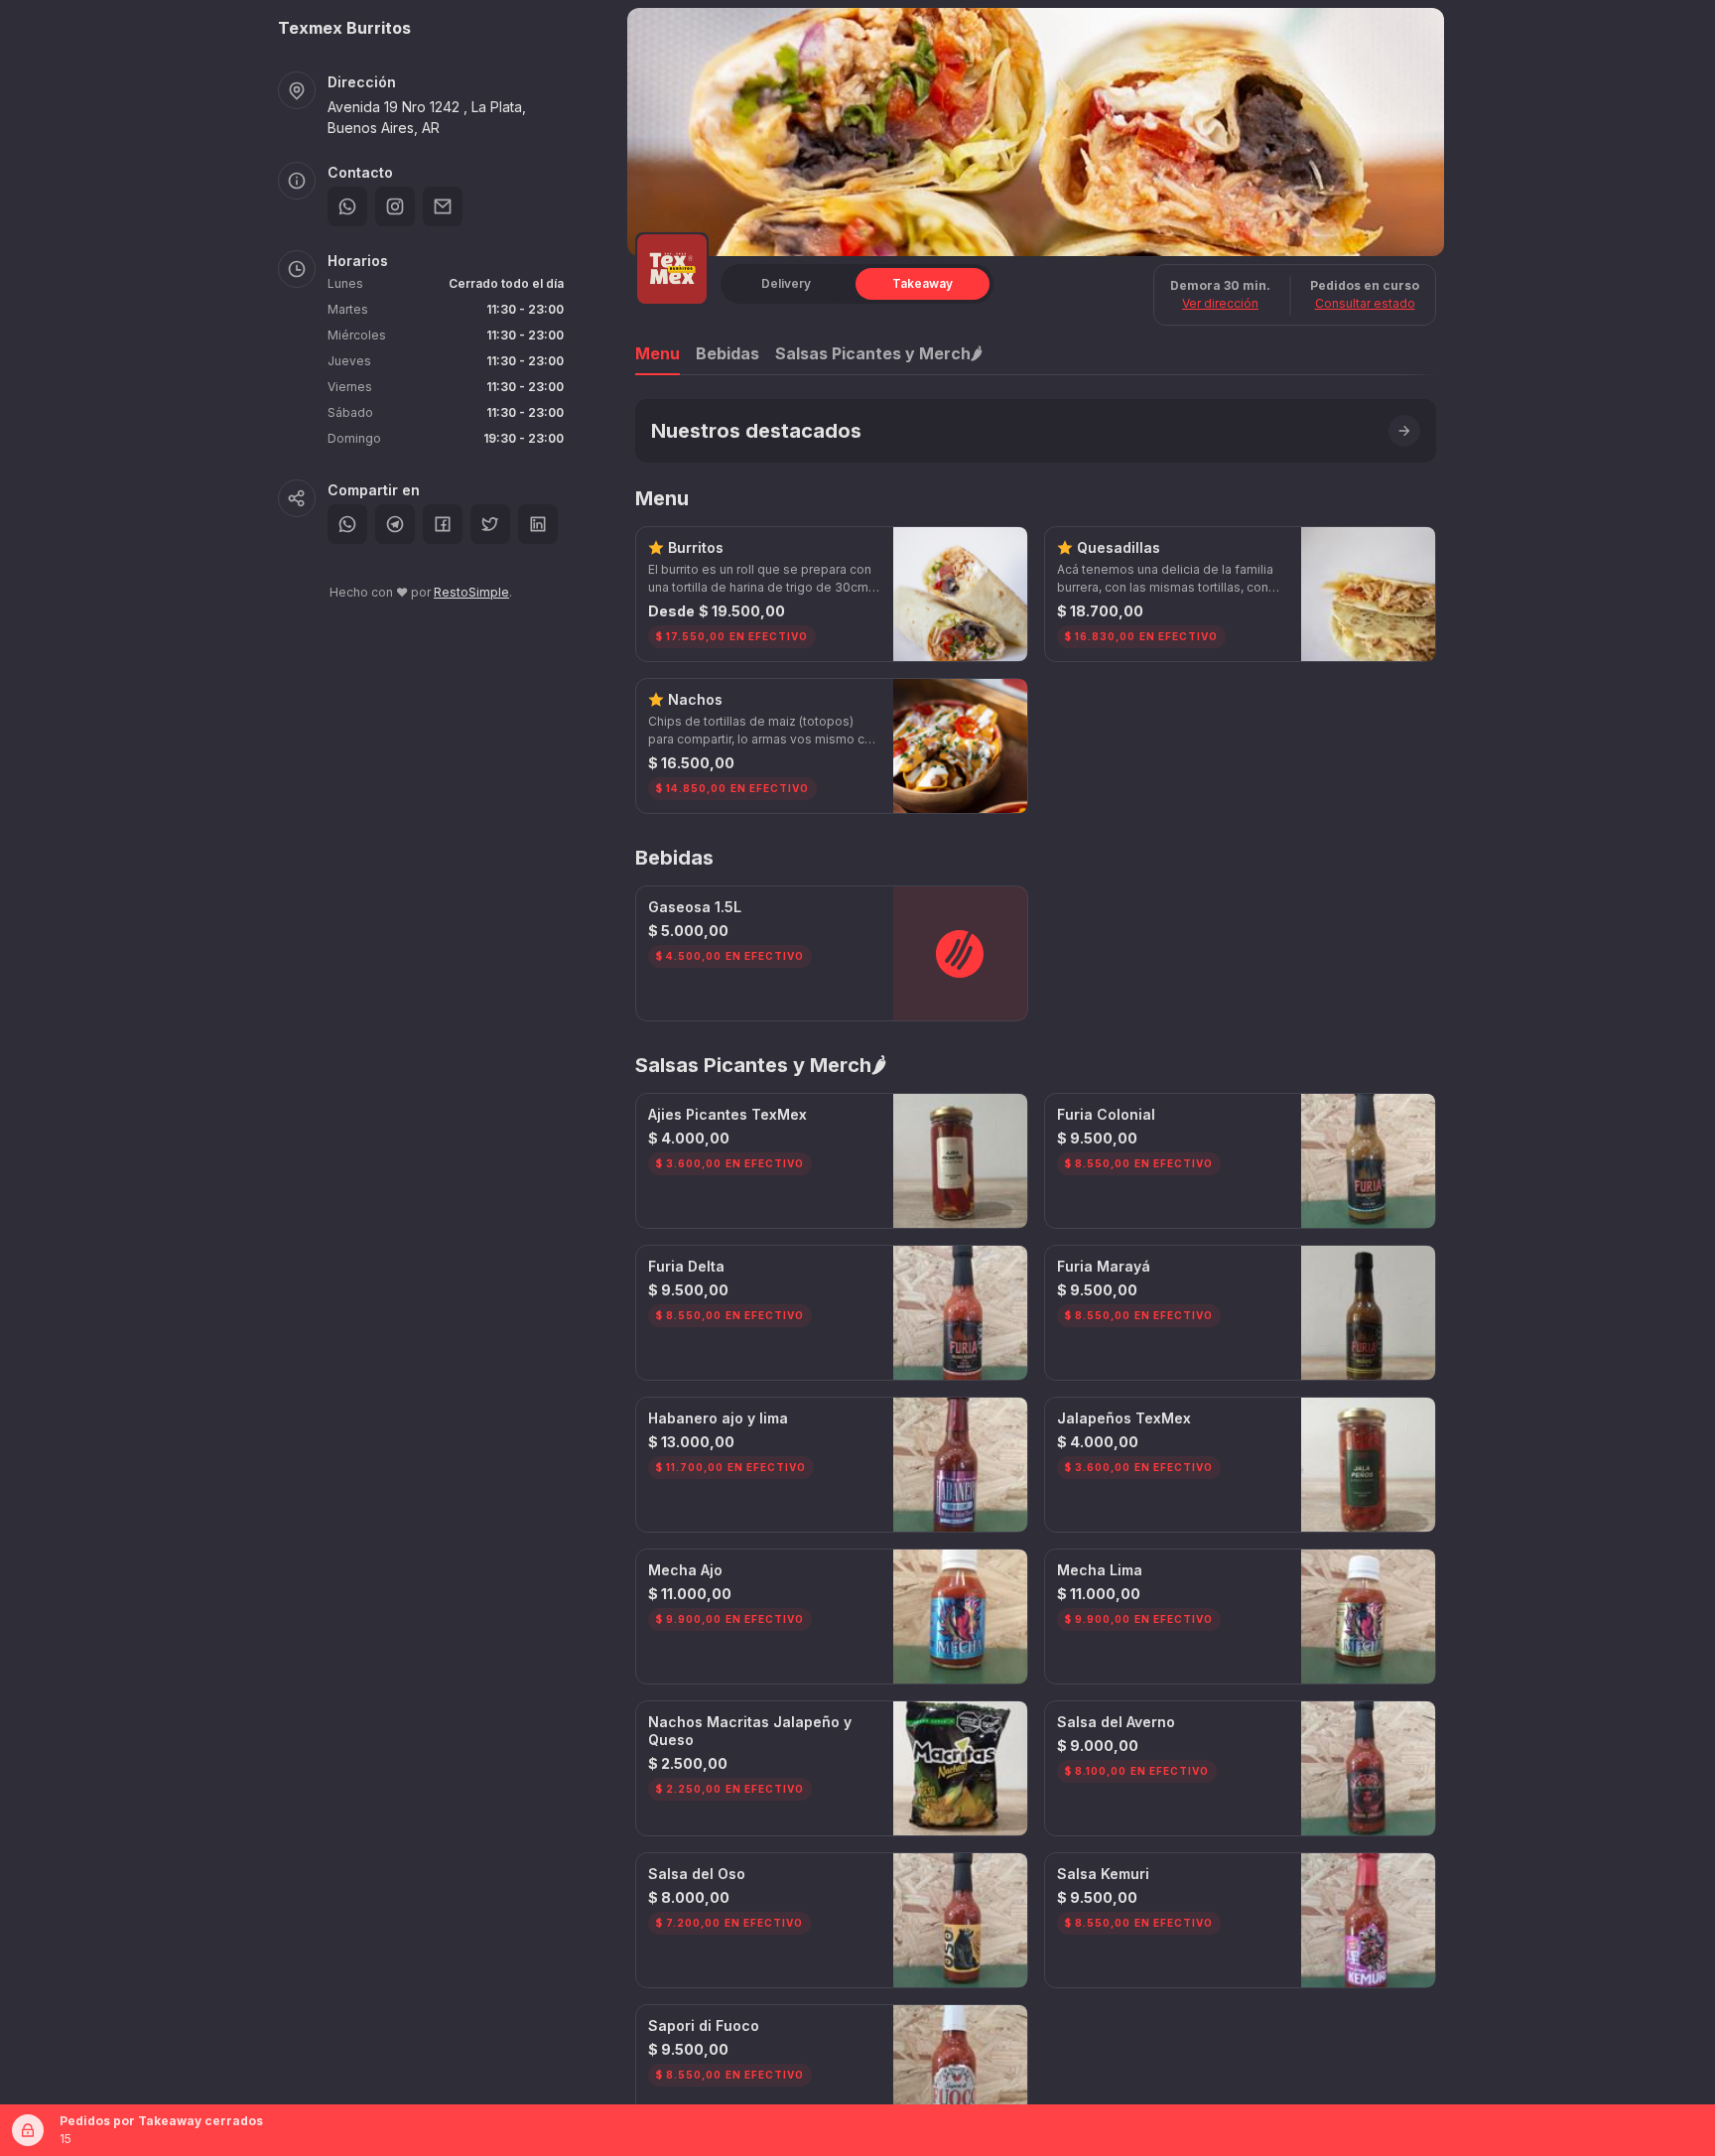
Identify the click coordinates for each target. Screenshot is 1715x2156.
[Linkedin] (538, 524)
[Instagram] (395, 206)
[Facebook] (443, 524)
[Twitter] (490, 524)
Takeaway (923, 283)
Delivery (786, 283)
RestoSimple (471, 592)
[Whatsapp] (347, 206)
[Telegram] (395, 524)
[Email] (443, 206)
